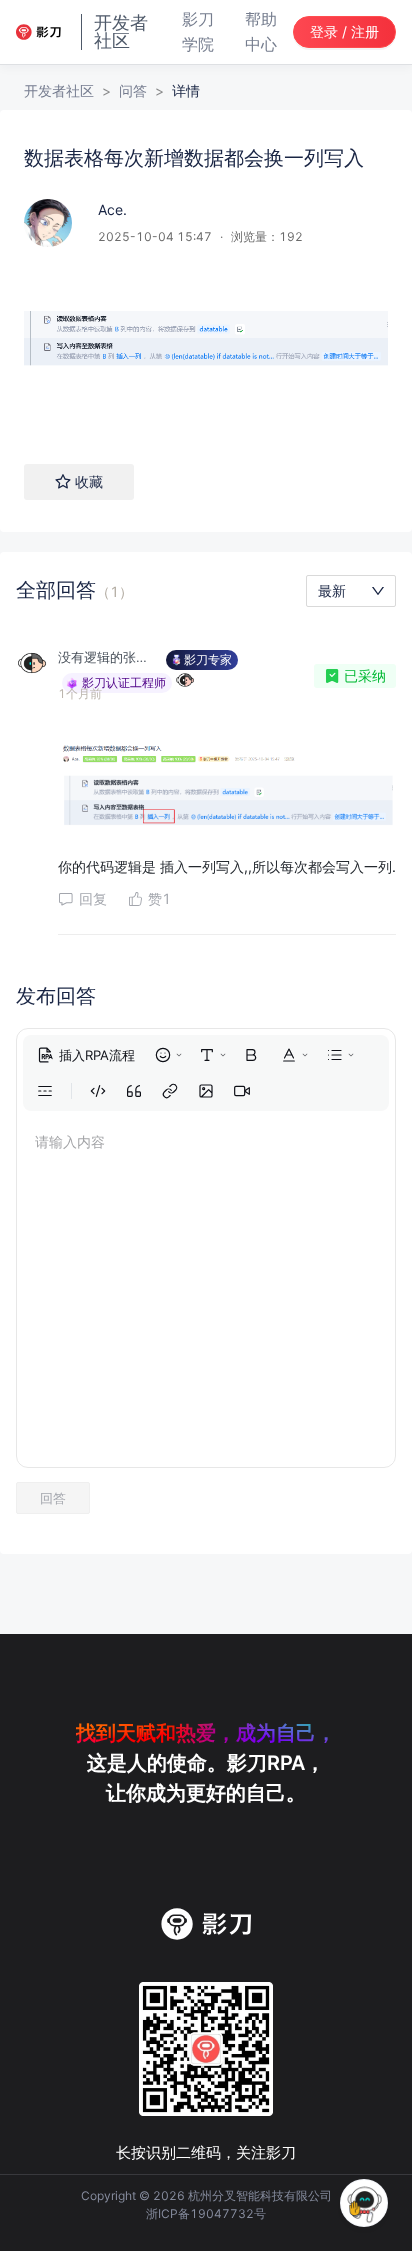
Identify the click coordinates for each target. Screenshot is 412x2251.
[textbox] (206, 347)
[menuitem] (86, 1055)
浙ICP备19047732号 (206, 2213)
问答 (133, 90)
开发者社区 (59, 90)
